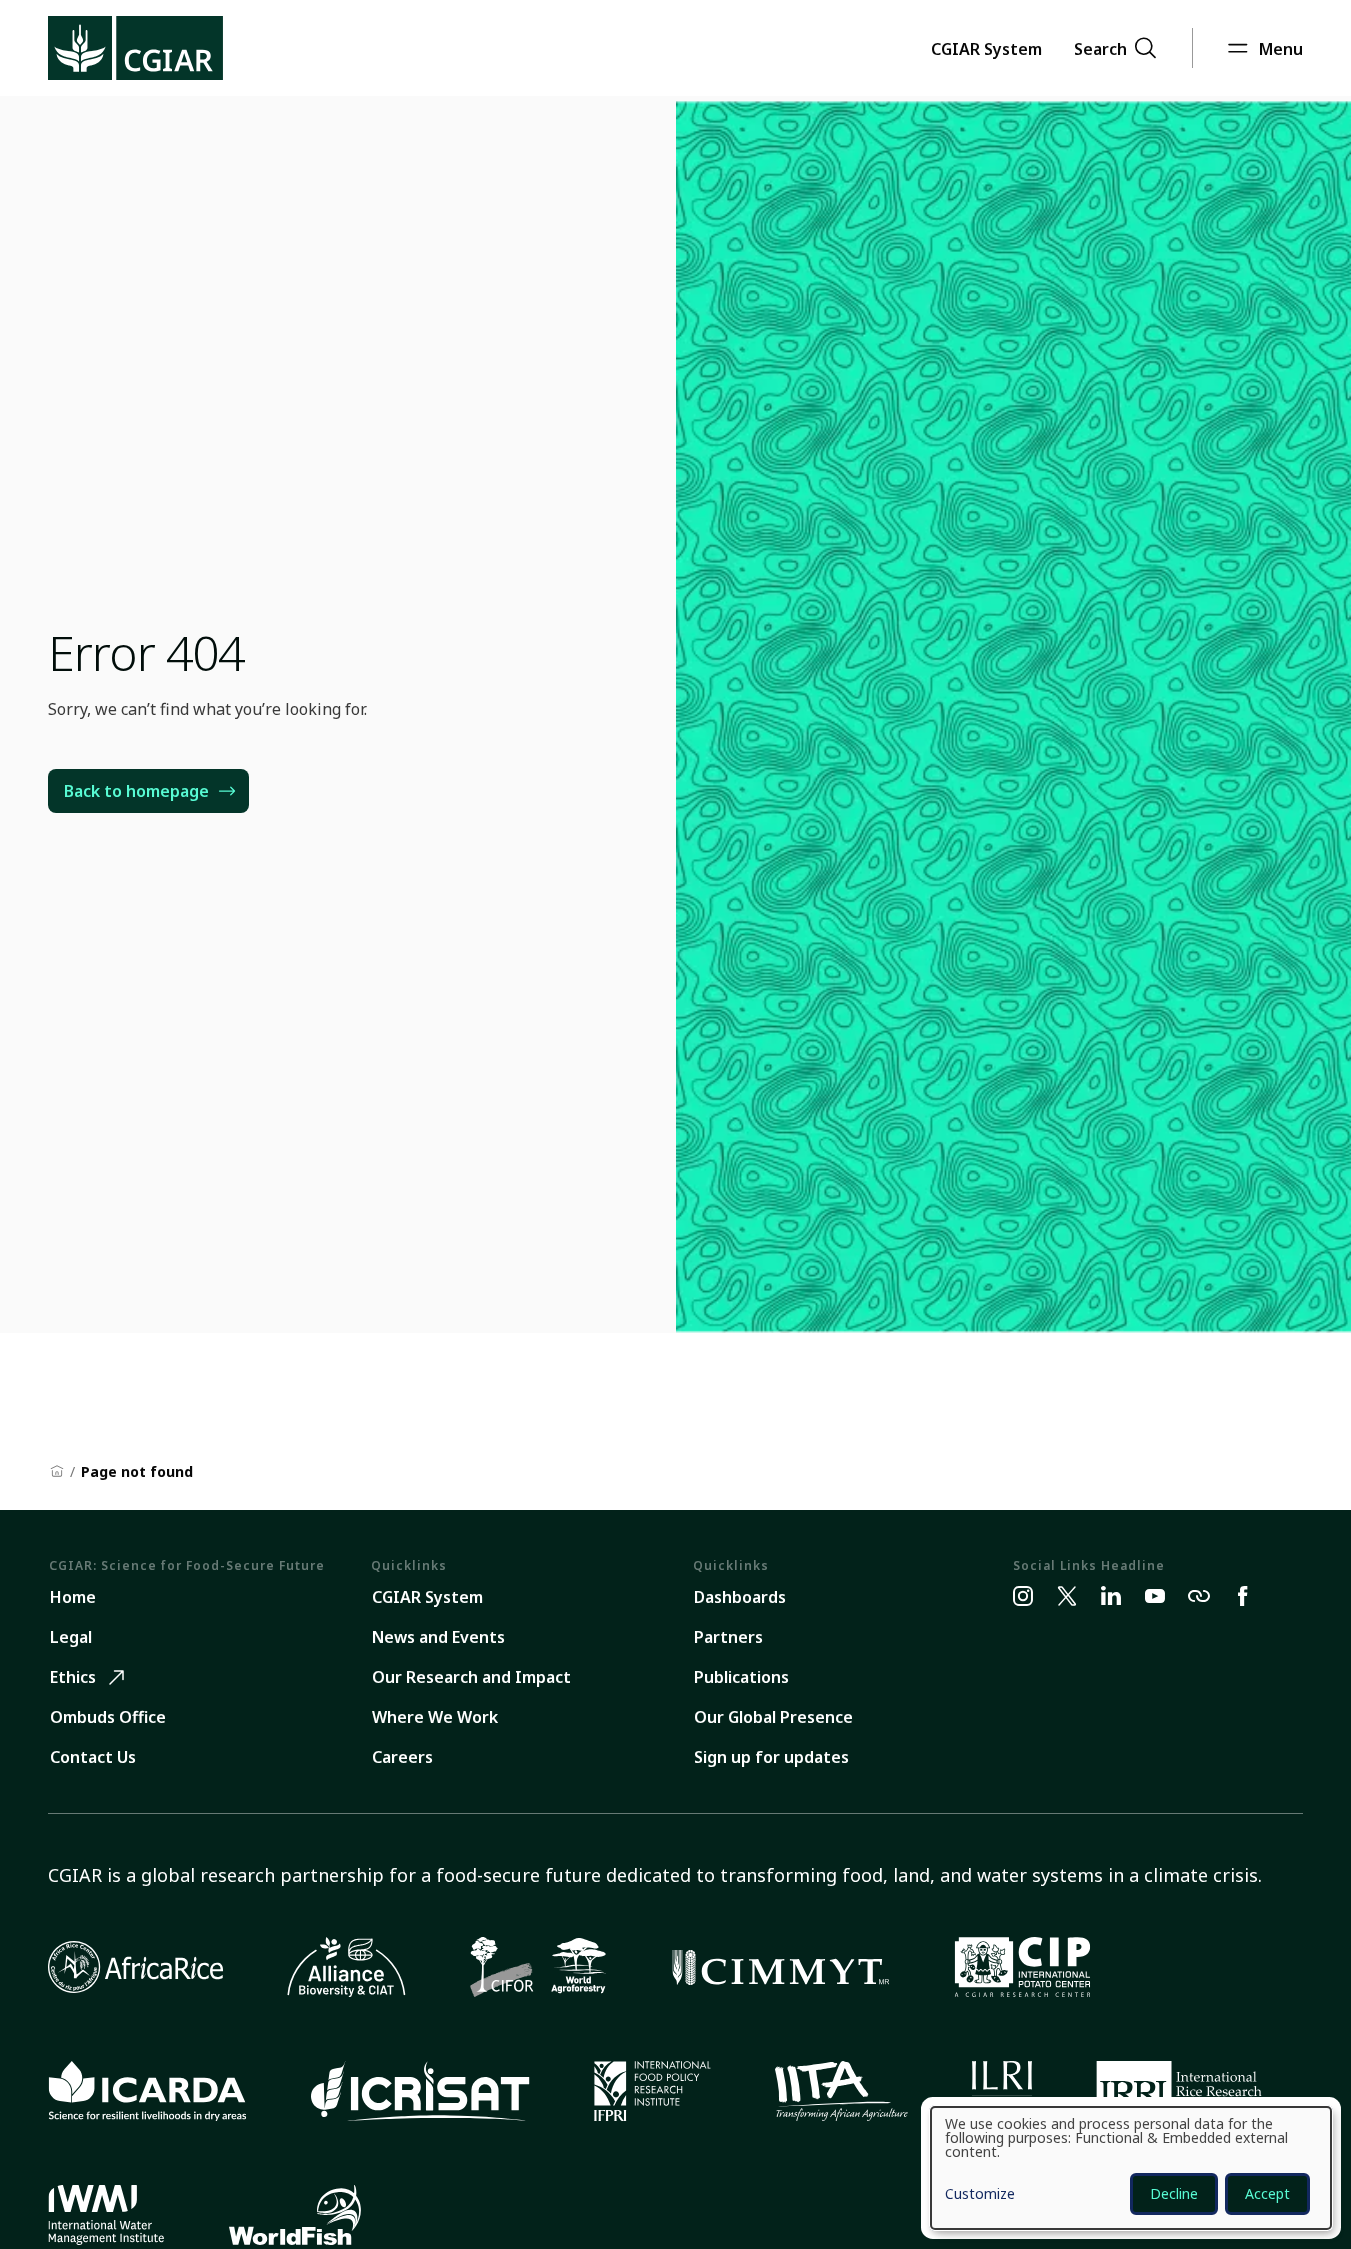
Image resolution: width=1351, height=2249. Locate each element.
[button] (986, 48)
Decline (1174, 2193)
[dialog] (1131, 2168)
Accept (1267, 2193)
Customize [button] (980, 2195)
